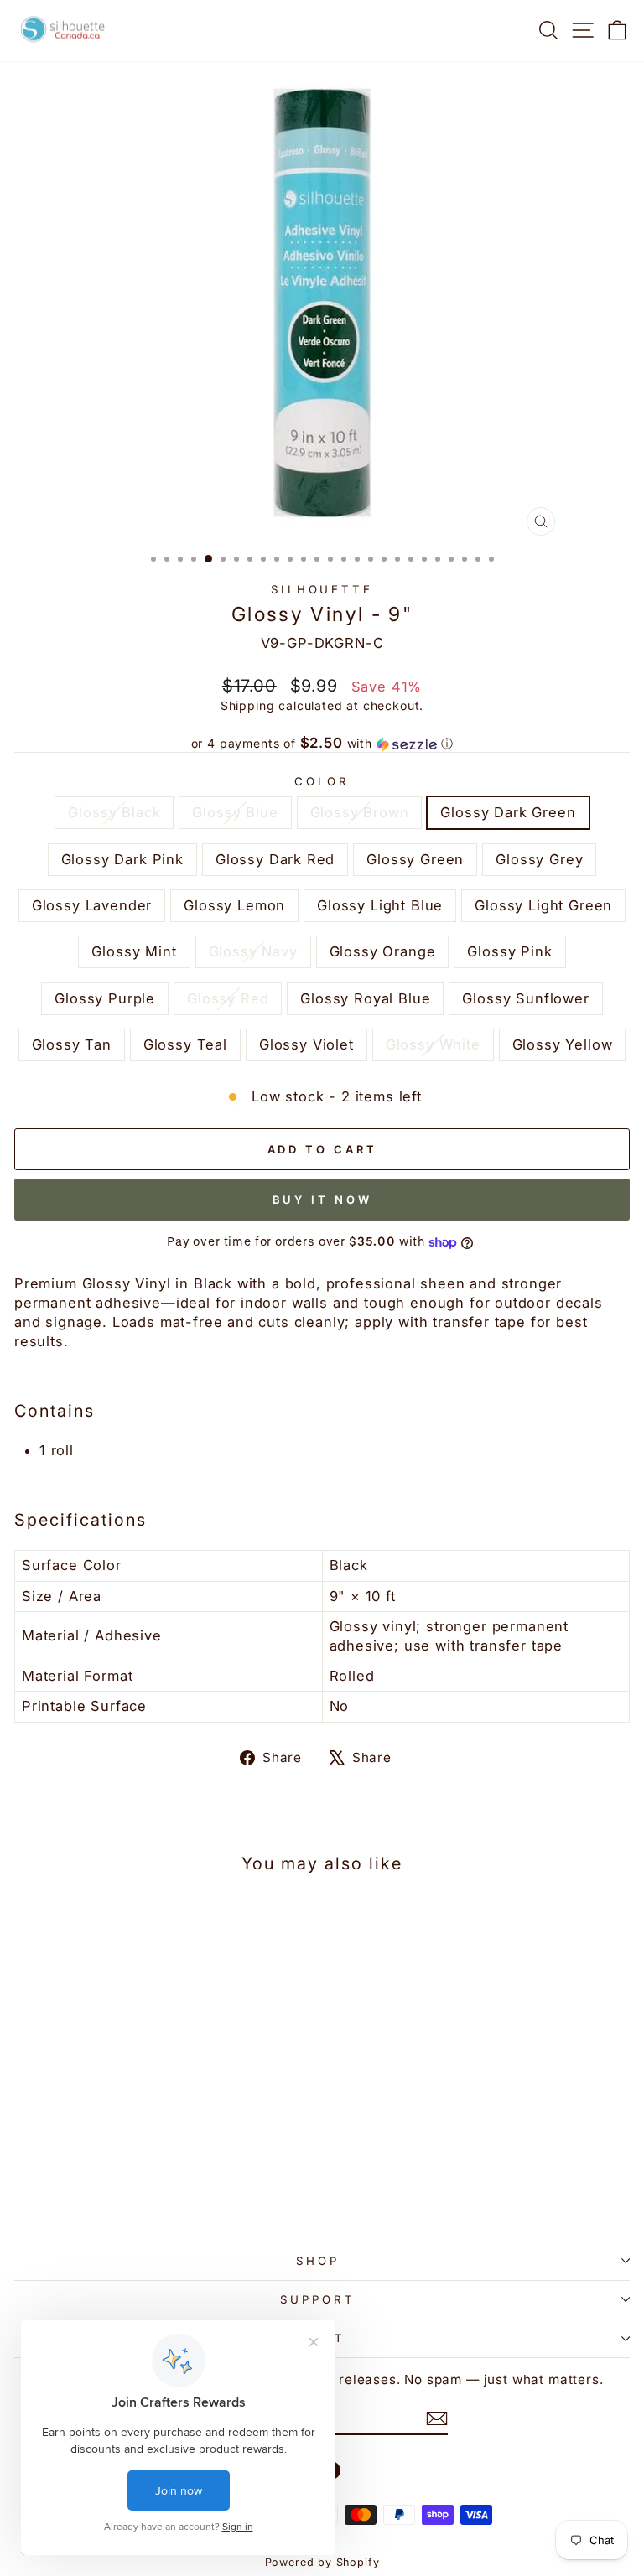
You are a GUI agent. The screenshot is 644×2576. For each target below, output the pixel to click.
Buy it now (322, 1200)
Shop (318, 2261)
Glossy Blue (235, 812)
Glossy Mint (134, 951)
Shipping (248, 705)
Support (318, 2299)
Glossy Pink (509, 951)
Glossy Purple (105, 998)
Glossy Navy (253, 951)
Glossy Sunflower (525, 998)
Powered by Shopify (322, 2562)
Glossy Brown (360, 812)
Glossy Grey (539, 859)
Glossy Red (228, 998)
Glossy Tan (72, 1044)
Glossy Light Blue (380, 905)
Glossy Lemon (234, 905)
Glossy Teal (185, 1044)
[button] (322, 744)
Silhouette (322, 589)
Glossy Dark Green (508, 812)
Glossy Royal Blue (365, 998)
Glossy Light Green (543, 905)
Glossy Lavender (92, 905)
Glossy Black (114, 812)
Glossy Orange (383, 951)
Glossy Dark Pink (122, 859)
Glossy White (433, 1044)
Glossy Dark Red (275, 859)
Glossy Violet (306, 1044)
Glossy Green (415, 859)
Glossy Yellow (563, 1044)
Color (322, 781)
